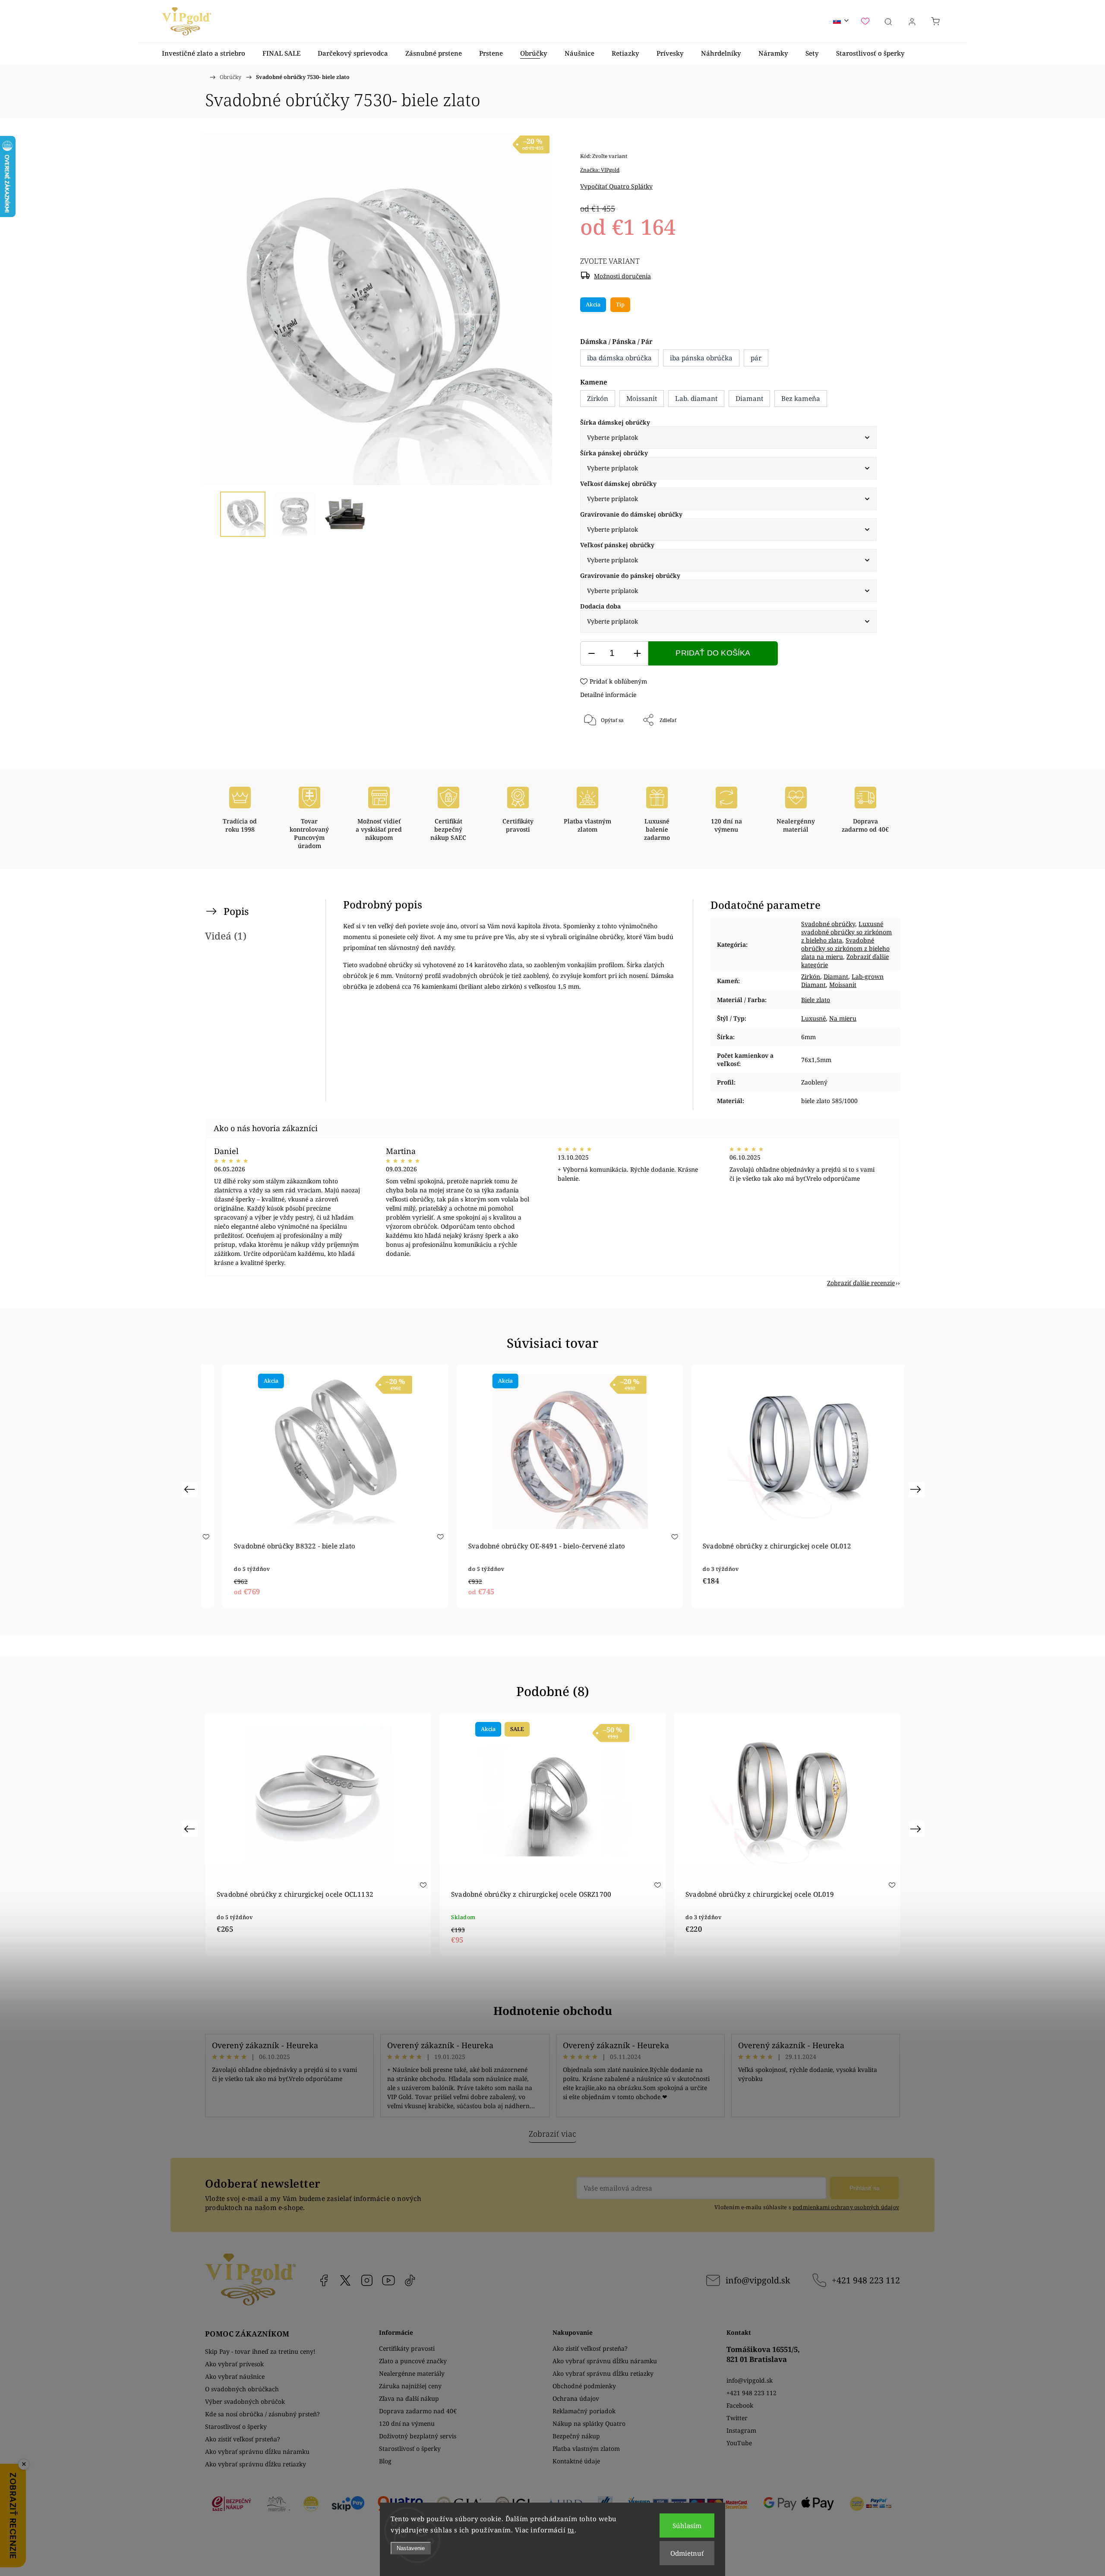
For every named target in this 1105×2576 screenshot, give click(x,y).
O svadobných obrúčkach (242, 2389)
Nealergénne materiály (412, 2373)
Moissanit (843, 985)
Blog (385, 2461)
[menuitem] (204, 53)
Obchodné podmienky (584, 2386)
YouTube (388, 2280)
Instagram (367, 2280)
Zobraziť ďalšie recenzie (861, 1283)
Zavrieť (856, 749)
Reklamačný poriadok (584, 2411)
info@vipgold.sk (758, 2280)
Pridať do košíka (713, 653)
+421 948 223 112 (866, 2280)
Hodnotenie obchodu (553, 2011)
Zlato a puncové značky (413, 2361)
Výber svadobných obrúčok (245, 2401)
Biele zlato (816, 1000)
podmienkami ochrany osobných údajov (846, 2207)
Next (917, 1489)
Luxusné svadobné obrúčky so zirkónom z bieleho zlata (846, 932)
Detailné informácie (608, 695)
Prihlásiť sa (865, 2188)
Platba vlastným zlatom (586, 2448)
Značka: (600, 170)
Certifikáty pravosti (407, 2348)
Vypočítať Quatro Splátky (616, 186)
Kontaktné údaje (576, 2461)
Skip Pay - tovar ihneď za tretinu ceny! (260, 2351)
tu (571, 2530)
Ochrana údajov (576, 2398)
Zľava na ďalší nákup (409, 2398)
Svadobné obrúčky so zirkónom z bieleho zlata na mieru (845, 948)
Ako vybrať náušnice (235, 2376)
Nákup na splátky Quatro (589, 2423)
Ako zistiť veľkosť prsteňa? (243, 2439)
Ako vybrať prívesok (234, 2364)
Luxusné (813, 1018)
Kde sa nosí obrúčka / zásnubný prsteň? (262, 2414)
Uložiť (606, 749)
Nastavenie (411, 2548)
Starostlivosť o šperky (236, 2426)
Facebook (324, 2280)
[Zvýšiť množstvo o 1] (637, 654)
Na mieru (843, 1018)
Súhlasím (687, 2526)
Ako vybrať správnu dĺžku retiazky (256, 2464)
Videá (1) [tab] (226, 936)
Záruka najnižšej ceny (410, 2386)
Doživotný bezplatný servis (418, 2436)
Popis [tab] (236, 911)
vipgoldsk (345, 2280)
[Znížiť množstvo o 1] (591, 654)
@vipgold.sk (410, 2280)
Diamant (836, 976)
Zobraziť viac (552, 2134)
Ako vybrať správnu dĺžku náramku (257, 2451)
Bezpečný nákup (576, 2436)
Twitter (737, 2418)
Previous (191, 1489)
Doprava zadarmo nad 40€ (418, 2411)
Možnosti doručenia (622, 276)
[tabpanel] (318, 1486)
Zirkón (811, 976)
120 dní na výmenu (407, 2423)
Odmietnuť (687, 2553)
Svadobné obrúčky (828, 924)
